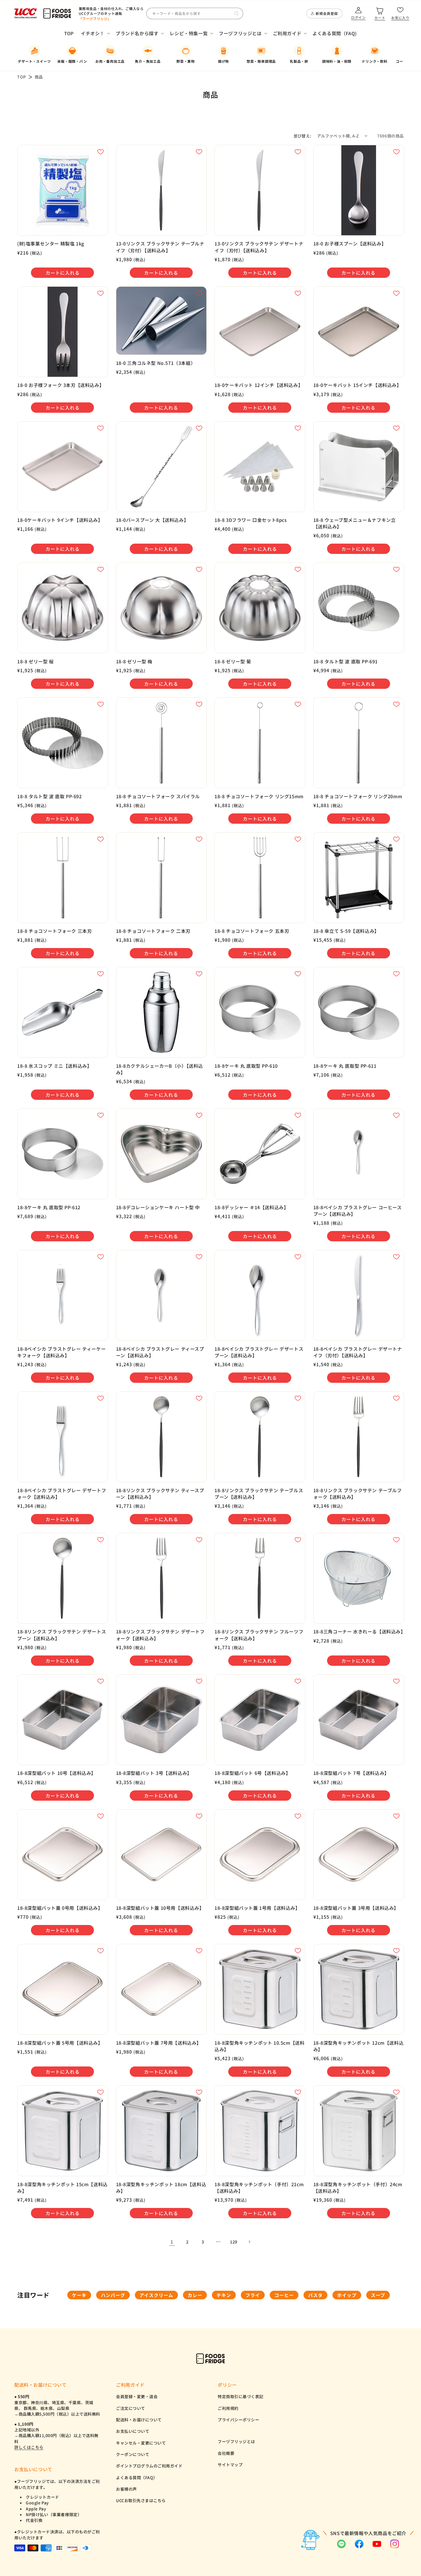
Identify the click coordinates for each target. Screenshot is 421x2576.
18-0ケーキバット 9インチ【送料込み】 (60, 520)
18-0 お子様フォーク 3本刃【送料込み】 (61, 385)
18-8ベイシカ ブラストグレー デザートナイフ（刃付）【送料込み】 (358, 1352)
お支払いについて (133, 2431)
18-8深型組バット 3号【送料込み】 (154, 1773)
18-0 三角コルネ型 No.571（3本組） (156, 363)
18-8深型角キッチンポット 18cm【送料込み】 (161, 2188)
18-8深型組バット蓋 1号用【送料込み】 (257, 1908)
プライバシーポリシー (238, 2420)
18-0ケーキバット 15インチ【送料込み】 (357, 385)
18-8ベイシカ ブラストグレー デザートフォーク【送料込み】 (62, 1494)
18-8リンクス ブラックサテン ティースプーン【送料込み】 (160, 1494)
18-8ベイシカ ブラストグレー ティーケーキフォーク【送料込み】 (61, 1352)
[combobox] (195, 13)
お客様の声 (126, 2489)
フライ (253, 2295)
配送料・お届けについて (139, 2420)
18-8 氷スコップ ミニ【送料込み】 (54, 1066)
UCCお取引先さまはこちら (141, 2500)
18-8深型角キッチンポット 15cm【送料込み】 (62, 2188)
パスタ (315, 2295)
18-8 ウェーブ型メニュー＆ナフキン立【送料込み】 (355, 523)
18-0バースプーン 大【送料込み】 (152, 520)
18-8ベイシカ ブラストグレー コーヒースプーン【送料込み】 (358, 1211)
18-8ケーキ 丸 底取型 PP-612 (49, 1207)
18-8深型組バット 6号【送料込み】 (252, 1773)
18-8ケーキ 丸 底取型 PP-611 (345, 1066)
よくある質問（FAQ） (137, 2477)
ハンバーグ (113, 2295)
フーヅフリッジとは (236, 2441)
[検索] (237, 13)
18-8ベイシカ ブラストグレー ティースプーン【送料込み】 (160, 1352)
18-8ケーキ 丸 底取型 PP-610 (246, 1066)
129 (234, 2242)
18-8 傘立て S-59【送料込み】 (346, 931)
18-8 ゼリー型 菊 (233, 661)
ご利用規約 (228, 2408)
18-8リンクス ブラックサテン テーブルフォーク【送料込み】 (358, 1494)
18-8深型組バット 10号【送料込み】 (57, 1773)
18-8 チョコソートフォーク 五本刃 (252, 931)
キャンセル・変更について (141, 2443)
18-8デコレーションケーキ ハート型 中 (158, 1207)
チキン (224, 2295)
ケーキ (79, 2295)
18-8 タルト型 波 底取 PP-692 (50, 796)
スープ (378, 2295)
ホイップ (347, 2295)
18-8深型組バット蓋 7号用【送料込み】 (159, 2043)
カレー (195, 2295)
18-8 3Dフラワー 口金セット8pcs (251, 520)
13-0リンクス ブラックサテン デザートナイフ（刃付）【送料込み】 (259, 247)
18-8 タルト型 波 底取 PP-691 (346, 661)
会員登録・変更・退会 (137, 2396)
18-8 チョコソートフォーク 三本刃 (54, 931)
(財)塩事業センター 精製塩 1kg (51, 244)
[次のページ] (249, 2242)
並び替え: (302, 136)
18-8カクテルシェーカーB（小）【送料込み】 (160, 1069)
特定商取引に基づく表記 (241, 2396)
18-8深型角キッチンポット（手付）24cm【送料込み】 (358, 2188)
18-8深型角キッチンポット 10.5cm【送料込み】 (259, 2046)
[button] (95, 33)
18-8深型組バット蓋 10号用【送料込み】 (160, 1908)
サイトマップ (230, 2465)
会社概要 (226, 2453)
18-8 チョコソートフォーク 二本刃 (153, 931)
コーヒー (284, 2295)
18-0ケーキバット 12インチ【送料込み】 (259, 385)
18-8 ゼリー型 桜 (36, 661)
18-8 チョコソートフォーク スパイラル (158, 796)
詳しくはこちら (29, 2447)
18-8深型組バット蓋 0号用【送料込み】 (60, 1908)
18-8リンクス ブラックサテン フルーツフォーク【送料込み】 (259, 1635)
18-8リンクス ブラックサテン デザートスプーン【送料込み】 (62, 1635)
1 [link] (172, 2241)
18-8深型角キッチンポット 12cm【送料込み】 (359, 2046)
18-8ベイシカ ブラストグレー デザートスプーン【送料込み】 (259, 1352)
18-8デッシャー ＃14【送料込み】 (251, 1207)
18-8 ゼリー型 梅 (134, 661)
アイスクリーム (156, 2295)
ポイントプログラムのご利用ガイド (149, 2466)
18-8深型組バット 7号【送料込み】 (351, 1773)
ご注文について (131, 2408)
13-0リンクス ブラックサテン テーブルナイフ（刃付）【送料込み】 (160, 247)
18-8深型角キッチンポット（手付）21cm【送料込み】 (259, 2188)
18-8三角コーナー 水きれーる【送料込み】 (359, 1632)
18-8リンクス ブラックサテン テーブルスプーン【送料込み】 (259, 1494)
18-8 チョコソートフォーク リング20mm (358, 796)
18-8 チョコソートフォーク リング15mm (259, 796)
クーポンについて (133, 2454)
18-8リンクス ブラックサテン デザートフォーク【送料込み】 (160, 1635)
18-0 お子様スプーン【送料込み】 (350, 244)
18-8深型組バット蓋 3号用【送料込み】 (356, 1908)
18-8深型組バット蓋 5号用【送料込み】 (60, 2043)
